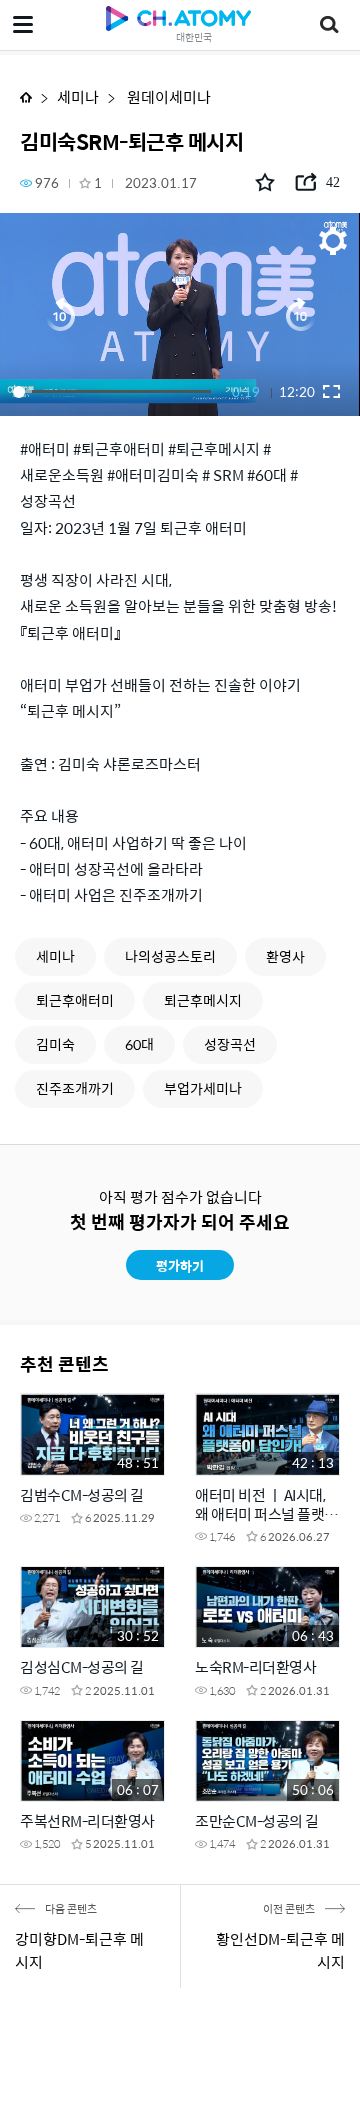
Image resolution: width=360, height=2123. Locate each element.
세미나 (78, 96)
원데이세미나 (167, 96)
